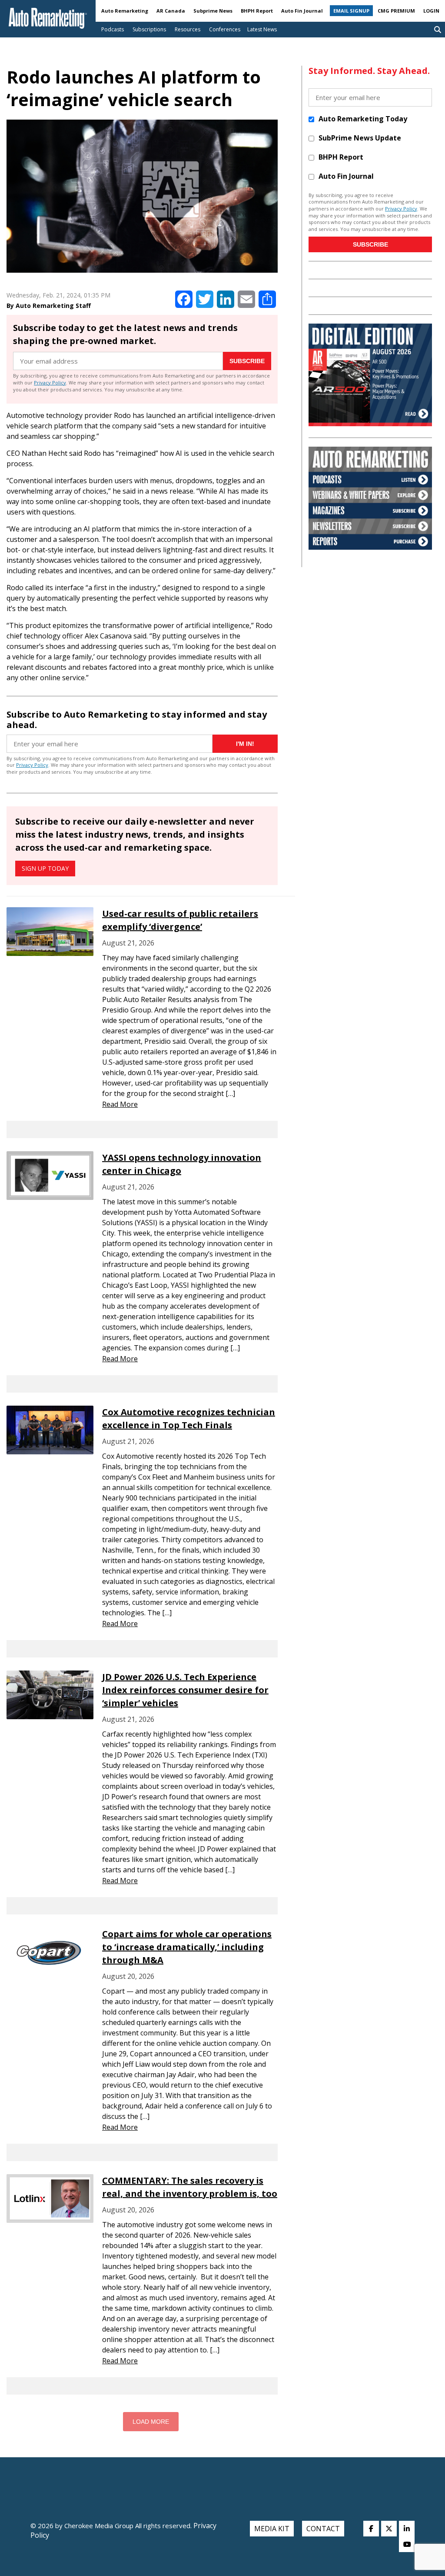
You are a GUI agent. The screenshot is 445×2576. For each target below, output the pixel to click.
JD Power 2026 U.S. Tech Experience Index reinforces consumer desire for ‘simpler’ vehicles (185, 1690)
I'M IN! (245, 744)
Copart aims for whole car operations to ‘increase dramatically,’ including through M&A (187, 1947)
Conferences (225, 29)
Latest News (262, 29)
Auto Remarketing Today (363, 119)
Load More (151, 2422)
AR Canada (171, 11)
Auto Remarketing (125, 11)
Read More (120, 1104)
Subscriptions (149, 29)
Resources (188, 29)
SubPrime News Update (360, 138)
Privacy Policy (50, 383)
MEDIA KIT (272, 2529)
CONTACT (323, 2529)
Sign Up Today (45, 868)
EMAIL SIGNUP (351, 11)
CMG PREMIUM (396, 11)
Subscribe (247, 361)
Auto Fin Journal (302, 11)
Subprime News (213, 11)
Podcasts (113, 29)
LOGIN (431, 11)
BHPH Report (257, 11)
